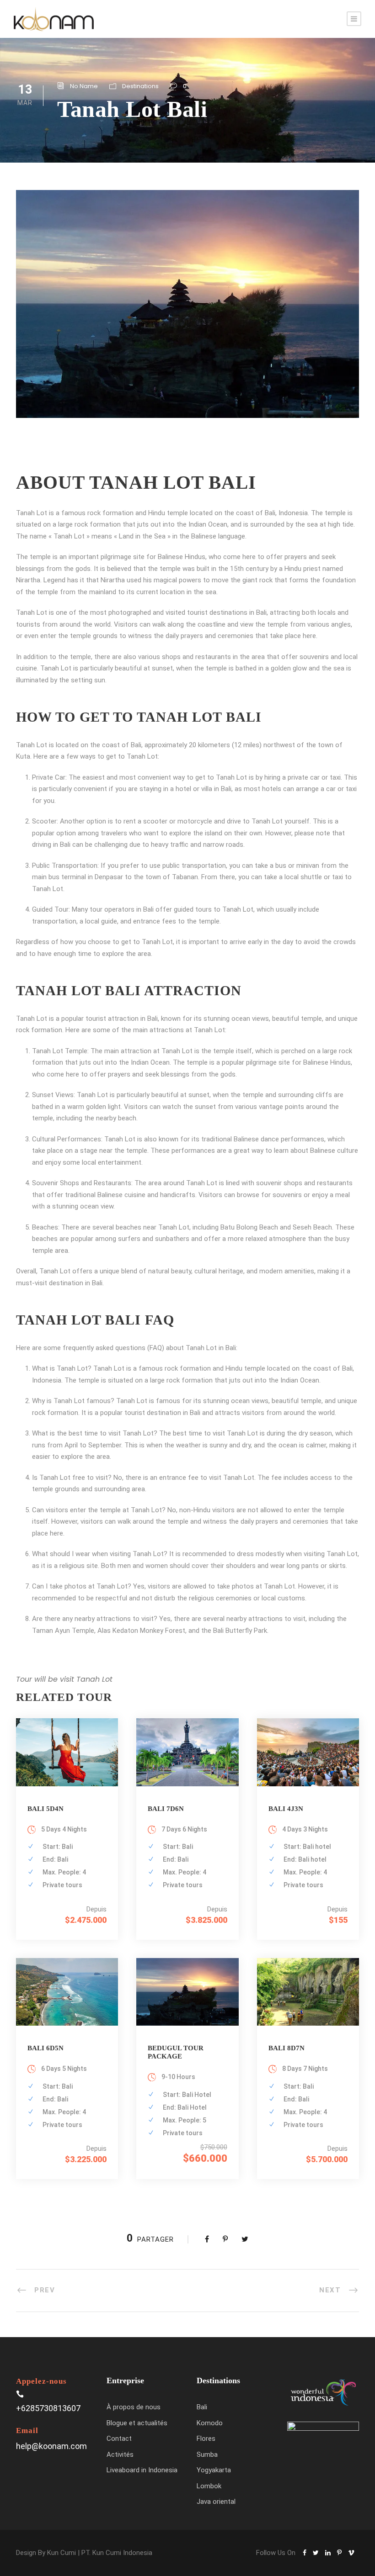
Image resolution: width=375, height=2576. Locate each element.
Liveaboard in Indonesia (142, 2470)
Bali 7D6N (166, 1809)
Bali (202, 2407)
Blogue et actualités (137, 2423)
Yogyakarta (214, 2470)
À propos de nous (134, 2407)
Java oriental (216, 2502)
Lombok (209, 2486)
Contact (119, 2439)
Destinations (140, 86)
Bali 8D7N (287, 2048)
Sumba (207, 2455)
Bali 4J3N (286, 1809)
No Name (84, 86)
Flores (206, 2439)
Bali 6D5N (46, 2048)
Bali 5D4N (46, 1809)
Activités (120, 2455)
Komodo (210, 2423)
